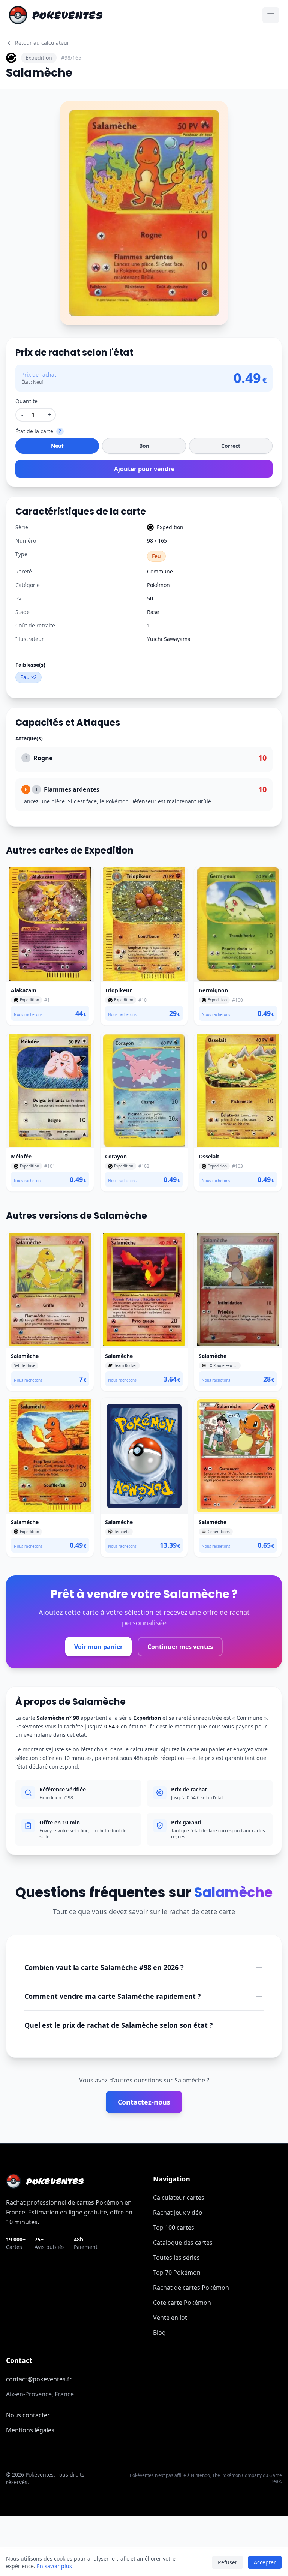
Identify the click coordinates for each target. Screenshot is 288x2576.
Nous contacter (28, 2415)
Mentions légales (30, 2430)
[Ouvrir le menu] (271, 15)
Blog (159, 2333)
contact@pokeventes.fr (39, 2379)
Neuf (57, 446)
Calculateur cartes (179, 2198)
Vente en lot (170, 2318)
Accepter (265, 2562)
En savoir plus (54, 2566)
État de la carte (34, 431)
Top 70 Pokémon (177, 2273)
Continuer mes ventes (180, 1647)
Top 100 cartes (174, 2228)
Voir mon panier (98, 1647)
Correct (231, 446)
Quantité (26, 401)
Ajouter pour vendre (144, 469)
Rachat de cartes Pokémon (191, 2288)
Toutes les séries (176, 2258)
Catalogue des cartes (183, 2243)
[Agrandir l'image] (70, 111)
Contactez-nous (144, 2102)
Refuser (228, 2562)
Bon (144, 446)
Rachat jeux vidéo (178, 2213)
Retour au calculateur (42, 43)
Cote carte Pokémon (182, 2303)
